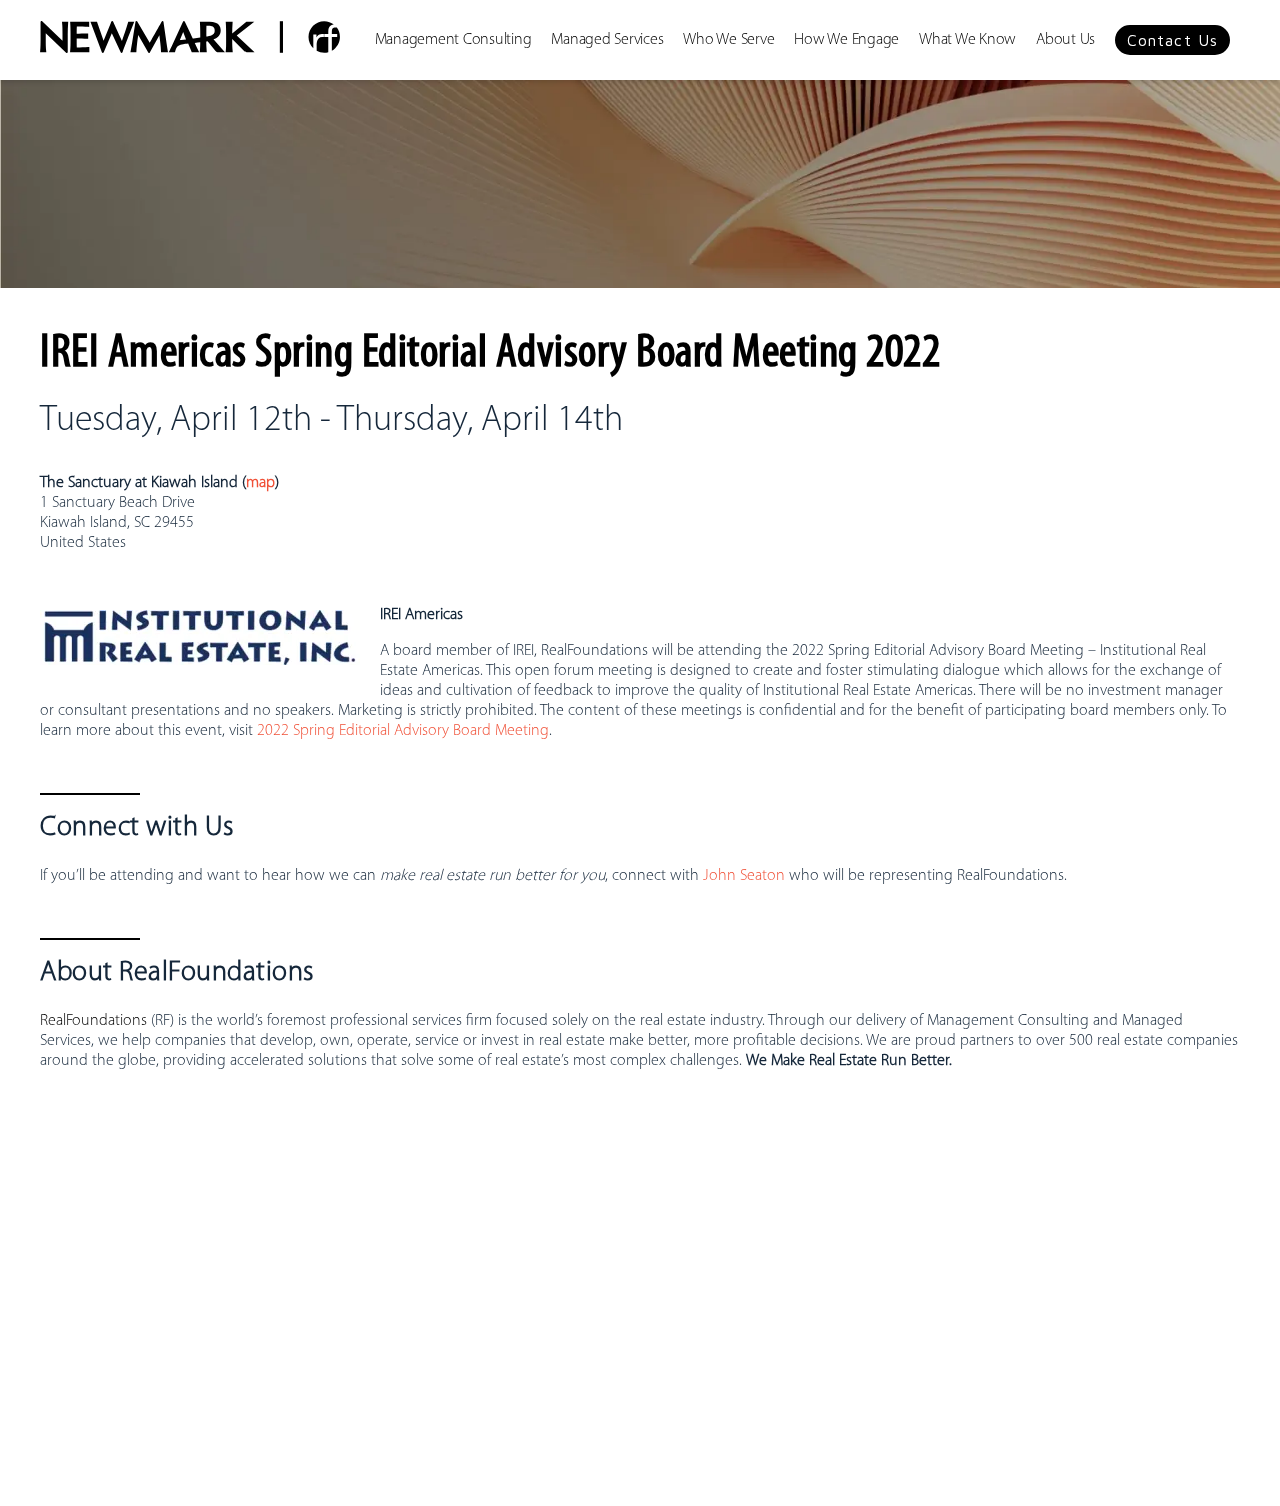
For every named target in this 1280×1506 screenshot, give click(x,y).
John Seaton (744, 876)
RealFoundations (93, 1021)
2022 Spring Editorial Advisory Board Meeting (403, 731)
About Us (1065, 40)
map (260, 483)
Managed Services (607, 40)
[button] (1172, 40)
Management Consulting (453, 40)
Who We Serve (728, 40)
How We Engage (846, 40)
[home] (190, 40)
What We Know (967, 40)
